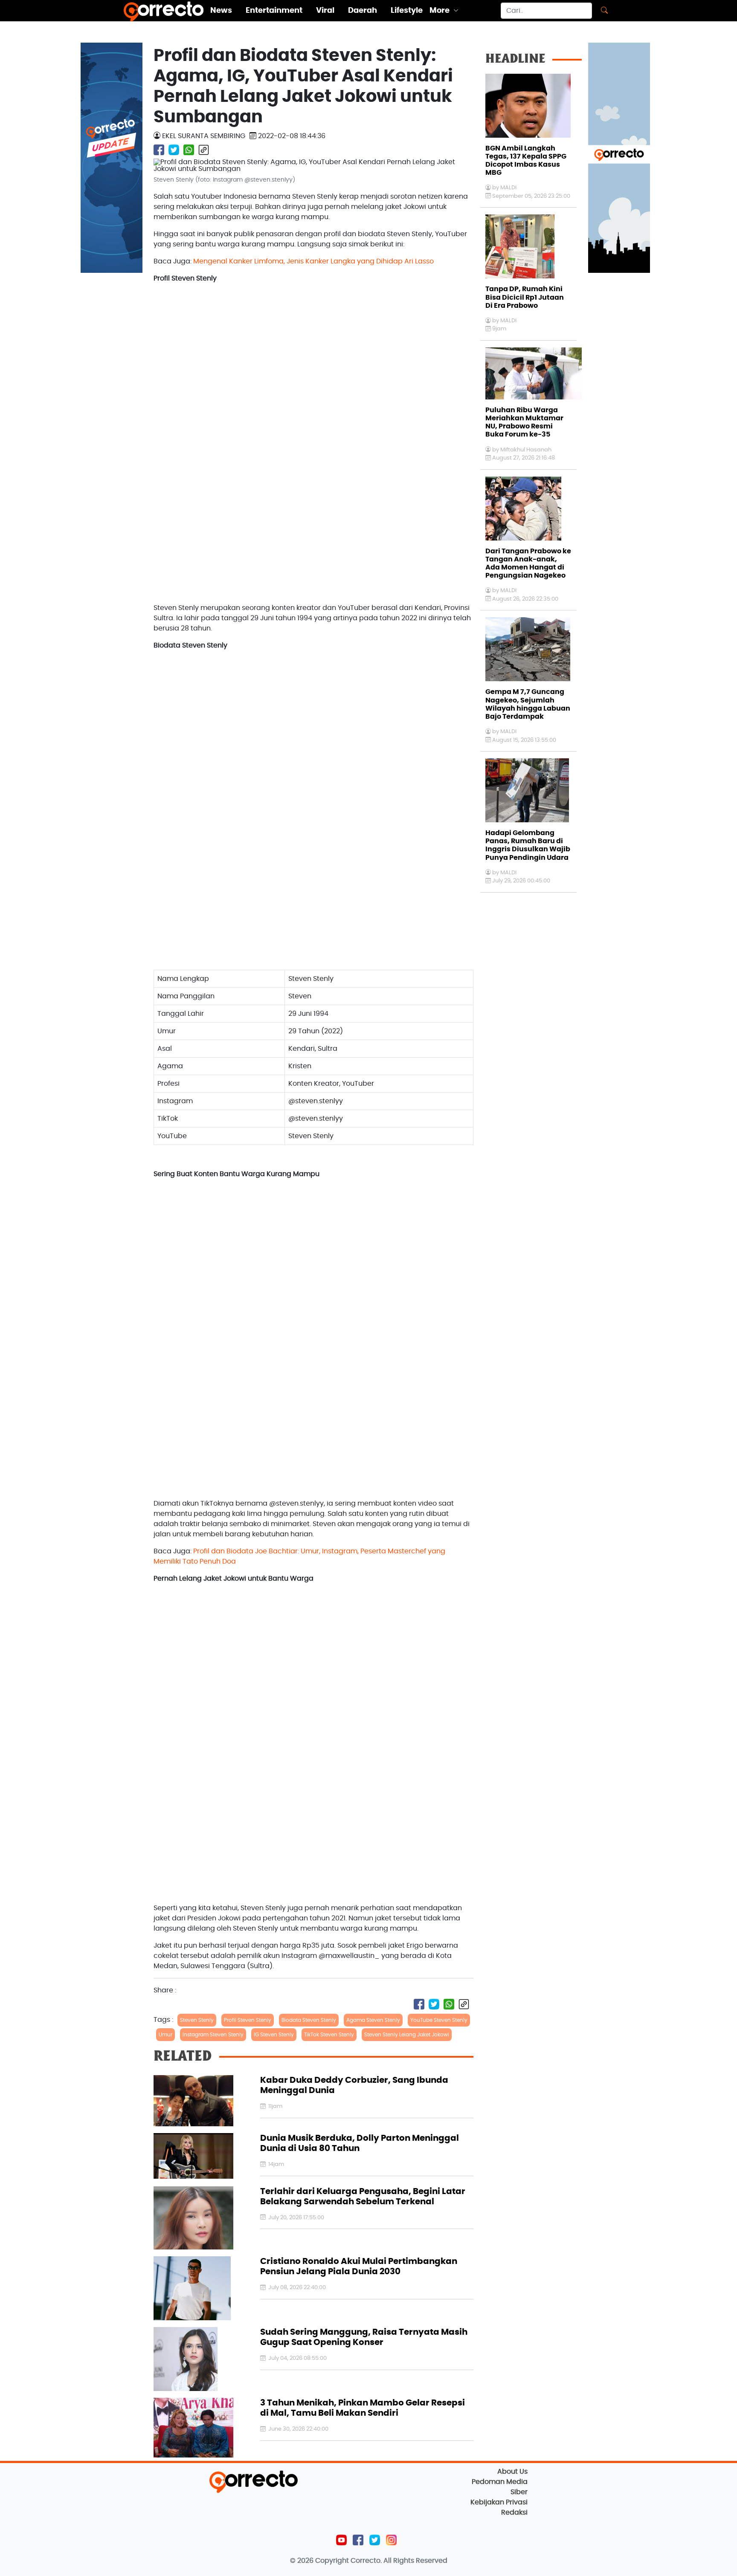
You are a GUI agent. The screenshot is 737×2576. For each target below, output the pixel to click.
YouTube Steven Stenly (439, 2020)
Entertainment (274, 11)
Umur (165, 2035)
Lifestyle (407, 11)
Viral (325, 11)
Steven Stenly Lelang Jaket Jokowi (407, 2035)
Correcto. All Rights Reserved (399, 2561)
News (221, 11)
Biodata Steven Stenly (309, 2020)
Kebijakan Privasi (499, 2502)
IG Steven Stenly (274, 2035)
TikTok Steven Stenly (329, 2035)
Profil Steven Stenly (248, 2020)
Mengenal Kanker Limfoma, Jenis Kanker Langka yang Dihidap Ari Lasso (313, 261)
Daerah (363, 11)
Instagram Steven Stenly (213, 2035)
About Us (512, 2472)
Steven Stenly (197, 2020)
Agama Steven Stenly (373, 2020)
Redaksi (514, 2512)
